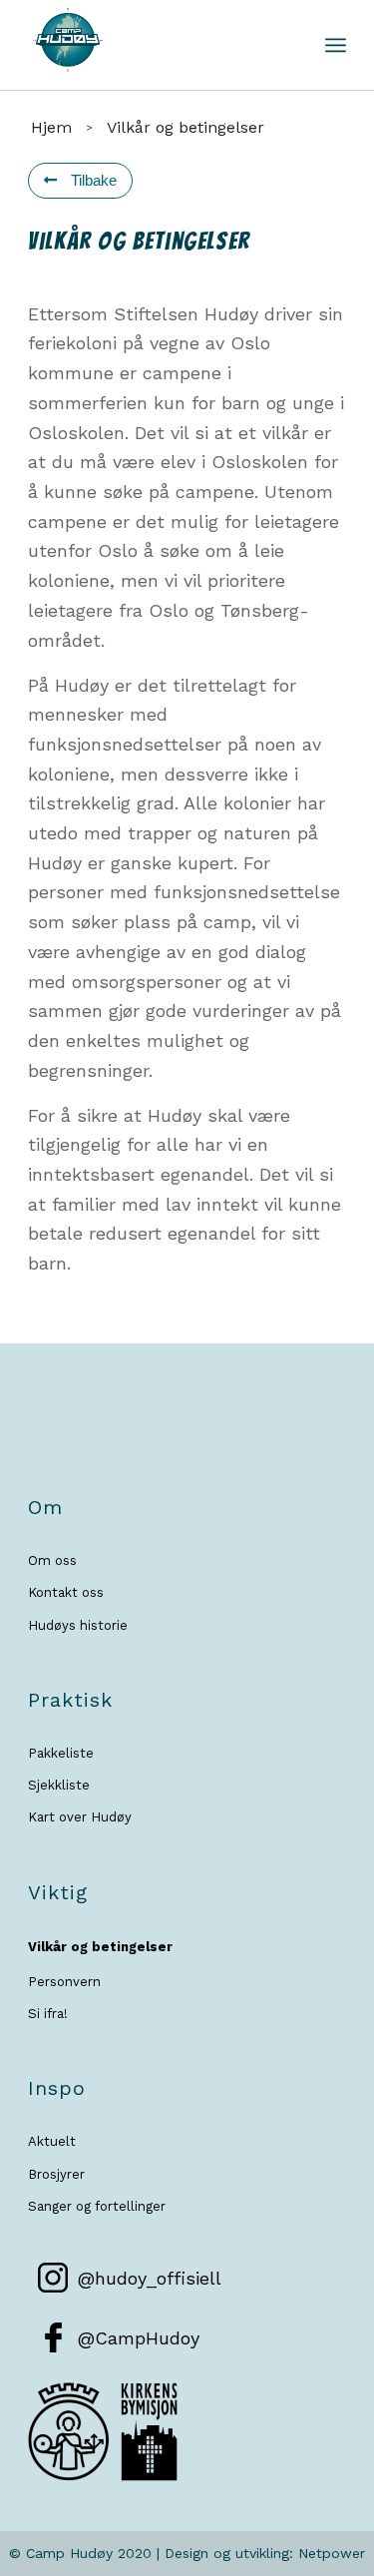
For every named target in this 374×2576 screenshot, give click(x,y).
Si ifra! (48, 2014)
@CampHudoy (139, 2338)
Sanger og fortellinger (97, 2206)
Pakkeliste (61, 1753)
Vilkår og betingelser (100, 1947)
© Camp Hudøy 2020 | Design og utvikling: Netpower (187, 2553)
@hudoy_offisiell (150, 2278)
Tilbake (92, 180)
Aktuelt (52, 2141)
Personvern (64, 1982)
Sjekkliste (59, 1785)
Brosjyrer (56, 2174)
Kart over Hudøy (80, 1817)
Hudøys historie (78, 1625)
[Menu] (336, 45)
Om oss (52, 1560)
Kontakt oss (66, 1592)
